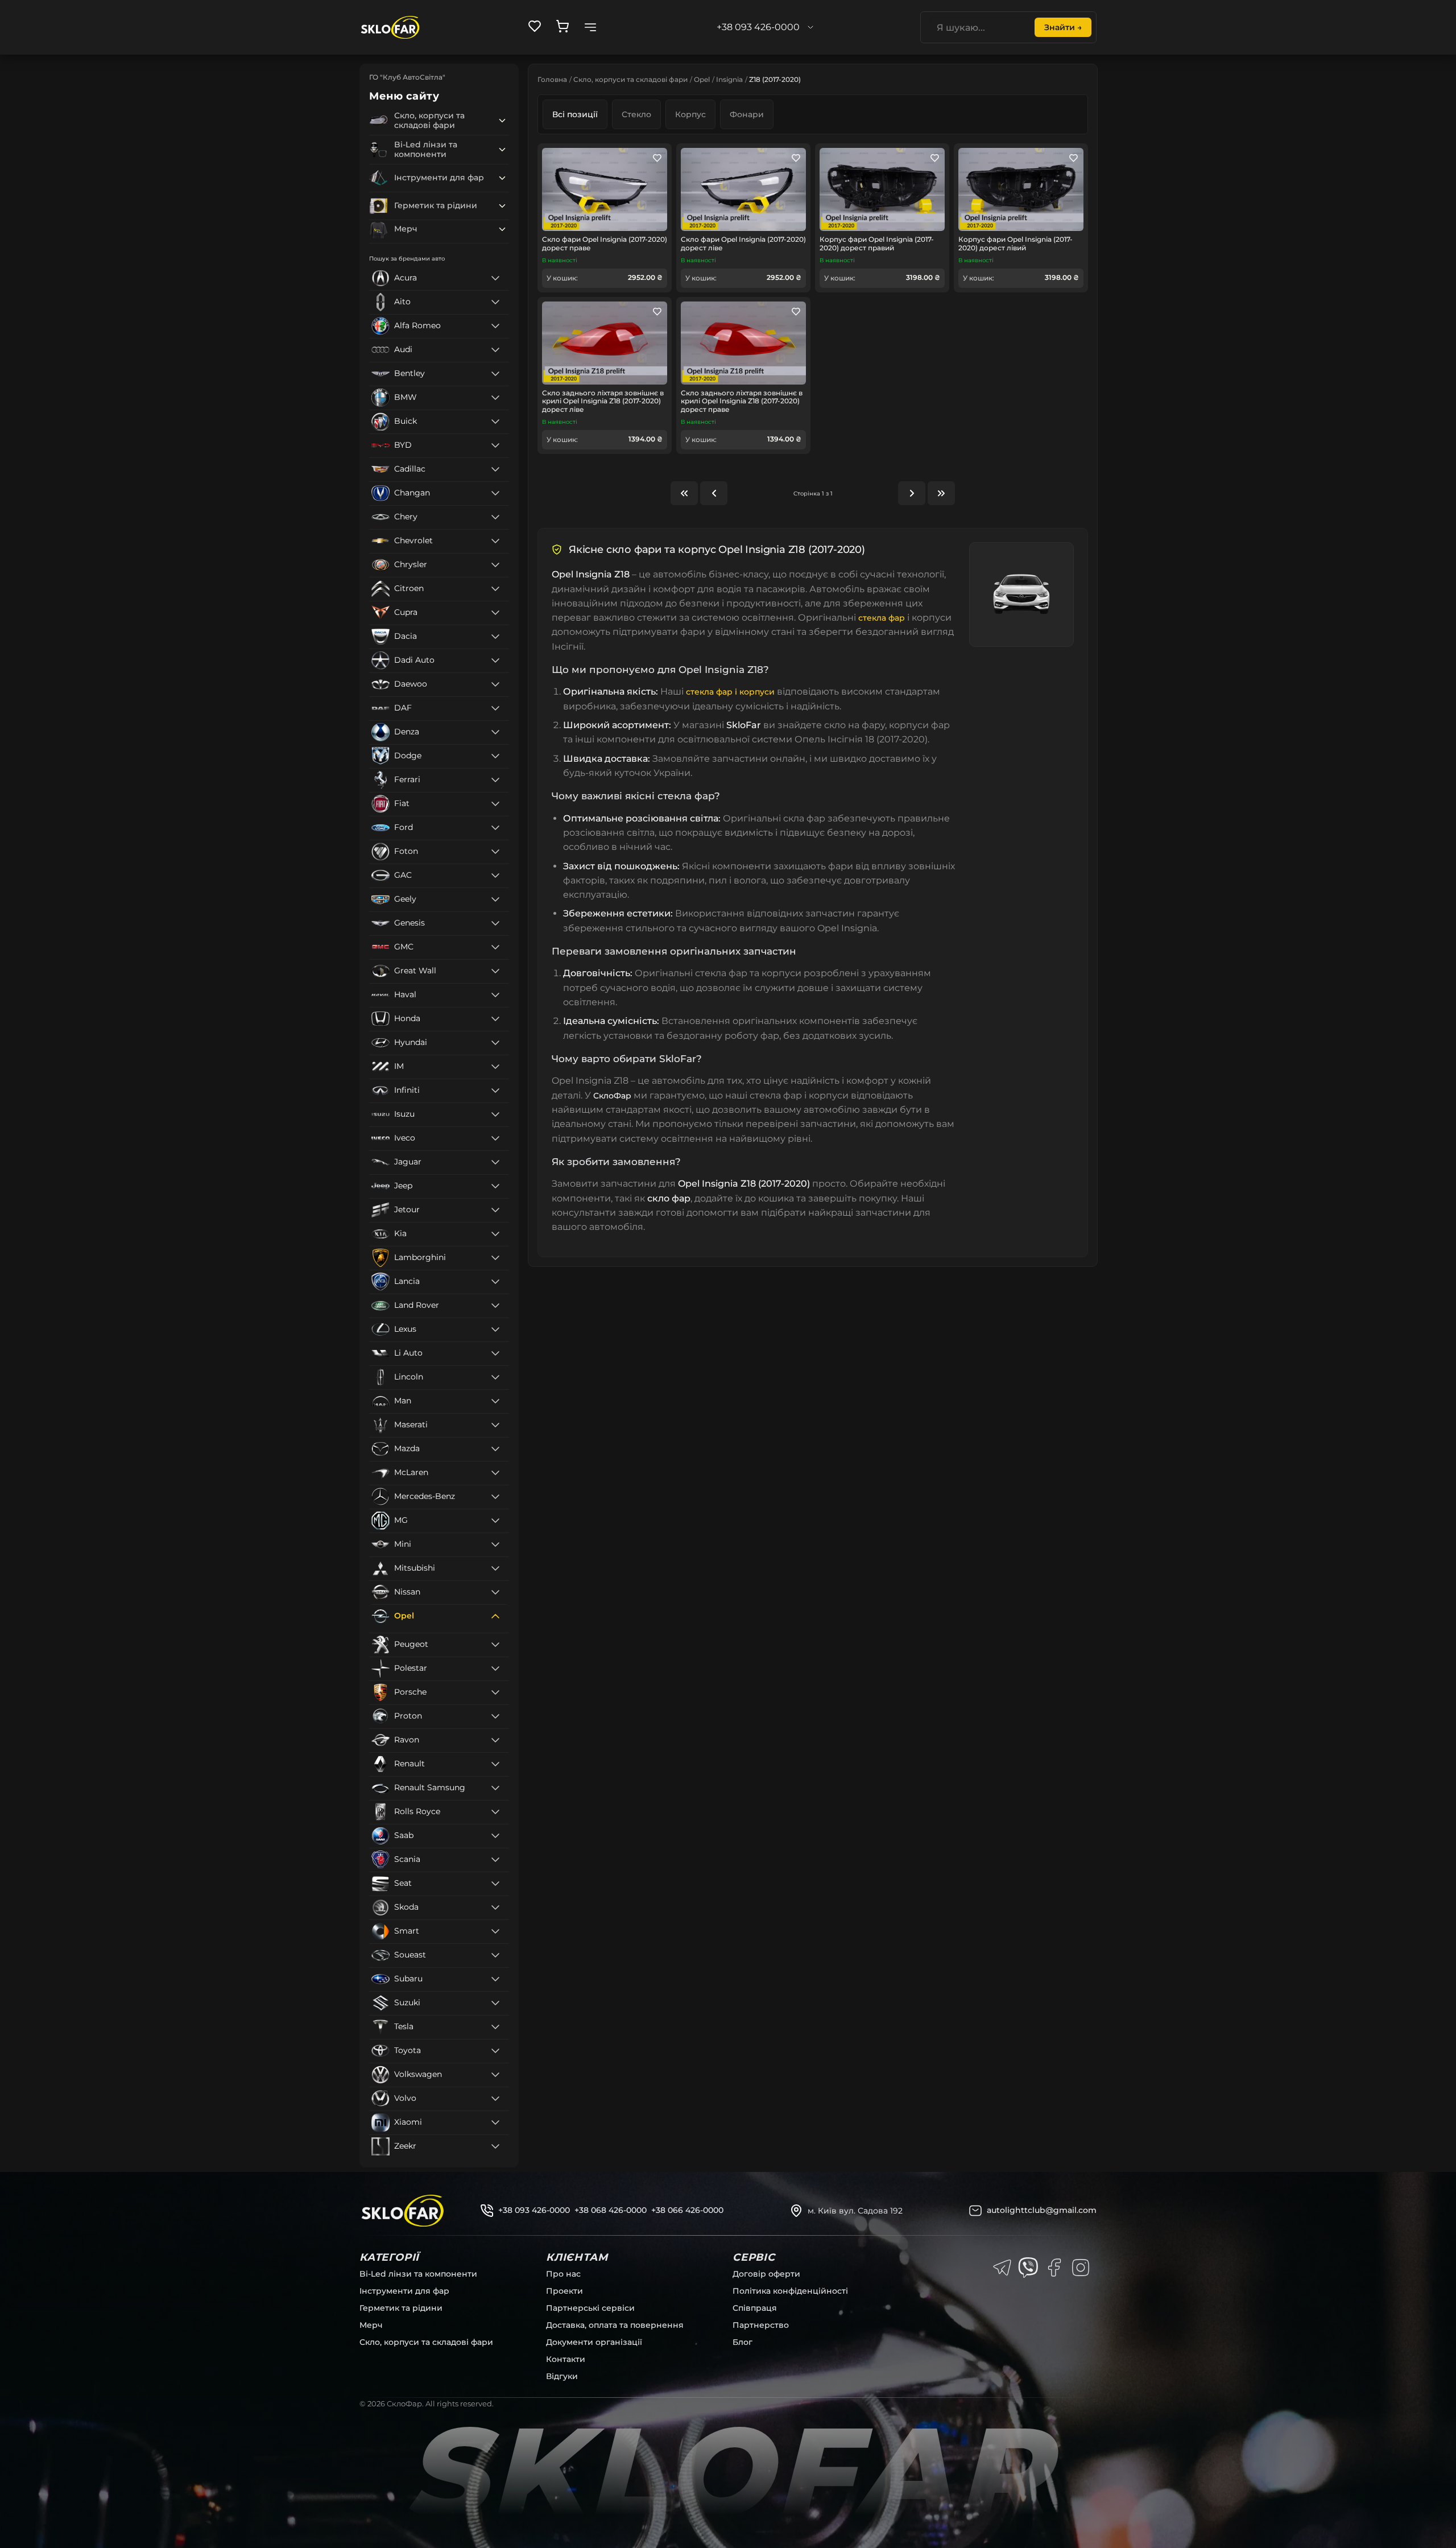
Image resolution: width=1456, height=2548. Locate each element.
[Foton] (495, 852)
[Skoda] (495, 1907)
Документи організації (594, 2342)
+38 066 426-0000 (687, 2210)
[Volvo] (495, 2099)
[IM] (495, 1067)
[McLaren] (495, 1473)
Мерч (371, 2325)
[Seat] (495, 1884)
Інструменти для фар (404, 2291)
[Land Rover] (495, 1306)
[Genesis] (495, 923)
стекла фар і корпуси (730, 692)
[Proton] (495, 1716)
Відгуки (562, 2376)
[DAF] (495, 708)
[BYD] (495, 445)
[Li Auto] (495, 1353)
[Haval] (495, 995)
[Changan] (495, 493)
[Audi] (495, 350)
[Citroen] (495, 589)
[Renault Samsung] (495, 1788)
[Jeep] (495, 1186)
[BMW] (495, 398)
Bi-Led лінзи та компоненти (418, 2274)
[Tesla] (495, 2027)
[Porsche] (495, 1692)
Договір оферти (766, 2274)
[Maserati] (495, 1425)
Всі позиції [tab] (575, 114)
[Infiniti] (495, 1091)
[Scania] (495, 1860)
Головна (552, 79)
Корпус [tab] (690, 114)
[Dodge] (495, 756)
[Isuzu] (495, 1114)
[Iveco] (495, 1138)
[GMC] (495, 947)
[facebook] (1054, 2268)
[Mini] (495, 1545)
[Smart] (495, 1931)
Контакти (566, 2359)
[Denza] (495, 732)
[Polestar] (495, 1669)
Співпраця (755, 2308)
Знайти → (1063, 27)
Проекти (564, 2291)
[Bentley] (495, 374)
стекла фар (882, 618)
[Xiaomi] (495, 2122)
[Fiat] (495, 804)
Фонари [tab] (747, 114)
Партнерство (761, 2325)
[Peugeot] (495, 1645)
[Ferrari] (495, 780)
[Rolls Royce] (495, 1812)
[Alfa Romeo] (495, 326)
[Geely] (495, 899)
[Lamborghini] (495, 1258)
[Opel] (495, 1616)
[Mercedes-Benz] (495, 1497)
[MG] (495, 1521)
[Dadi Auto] (495, 660)
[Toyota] (495, 2051)
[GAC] (495, 876)
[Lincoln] (495, 1377)
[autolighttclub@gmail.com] (975, 2211)
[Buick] (495, 422)
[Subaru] (495, 1979)
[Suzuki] (495, 2003)
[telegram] (1002, 2268)
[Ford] (495, 828)
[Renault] (495, 1764)
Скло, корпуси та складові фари (630, 79)
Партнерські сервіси (590, 2308)
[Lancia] (495, 1282)
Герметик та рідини (401, 2308)
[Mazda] (495, 1449)
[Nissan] (495, 1592)
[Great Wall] (495, 971)
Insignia (729, 79)
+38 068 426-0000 (611, 2210)
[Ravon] (495, 1740)
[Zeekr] (495, 2146)
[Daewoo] (495, 684)
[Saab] (495, 1836)
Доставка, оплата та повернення (615, 2325)
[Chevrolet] (495, 541)
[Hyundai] (495, 1043)
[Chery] (495, 517)
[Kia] (495, 1234)
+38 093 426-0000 (534, 2210)
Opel (702, 79)
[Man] (495, 1401)
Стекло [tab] (636, 114)
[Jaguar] (495, 1162)
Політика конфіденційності (790, 2291)
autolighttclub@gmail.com (1042, 2210)
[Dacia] (495, 637)
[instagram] (1081, 2268)
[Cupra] (495, 613)
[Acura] (495, 278)
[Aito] (495, 302)
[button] (502, 121)
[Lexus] (495, 1329)
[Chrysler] (495, 565)
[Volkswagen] (495, 2075)
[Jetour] (495, 1210)
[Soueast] (495, 1955)
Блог (743, 2342)
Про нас (563, 2274)
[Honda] (495, 1019)
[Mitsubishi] (495, 1568)
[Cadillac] (495, 469)
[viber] (1028, 2268)
